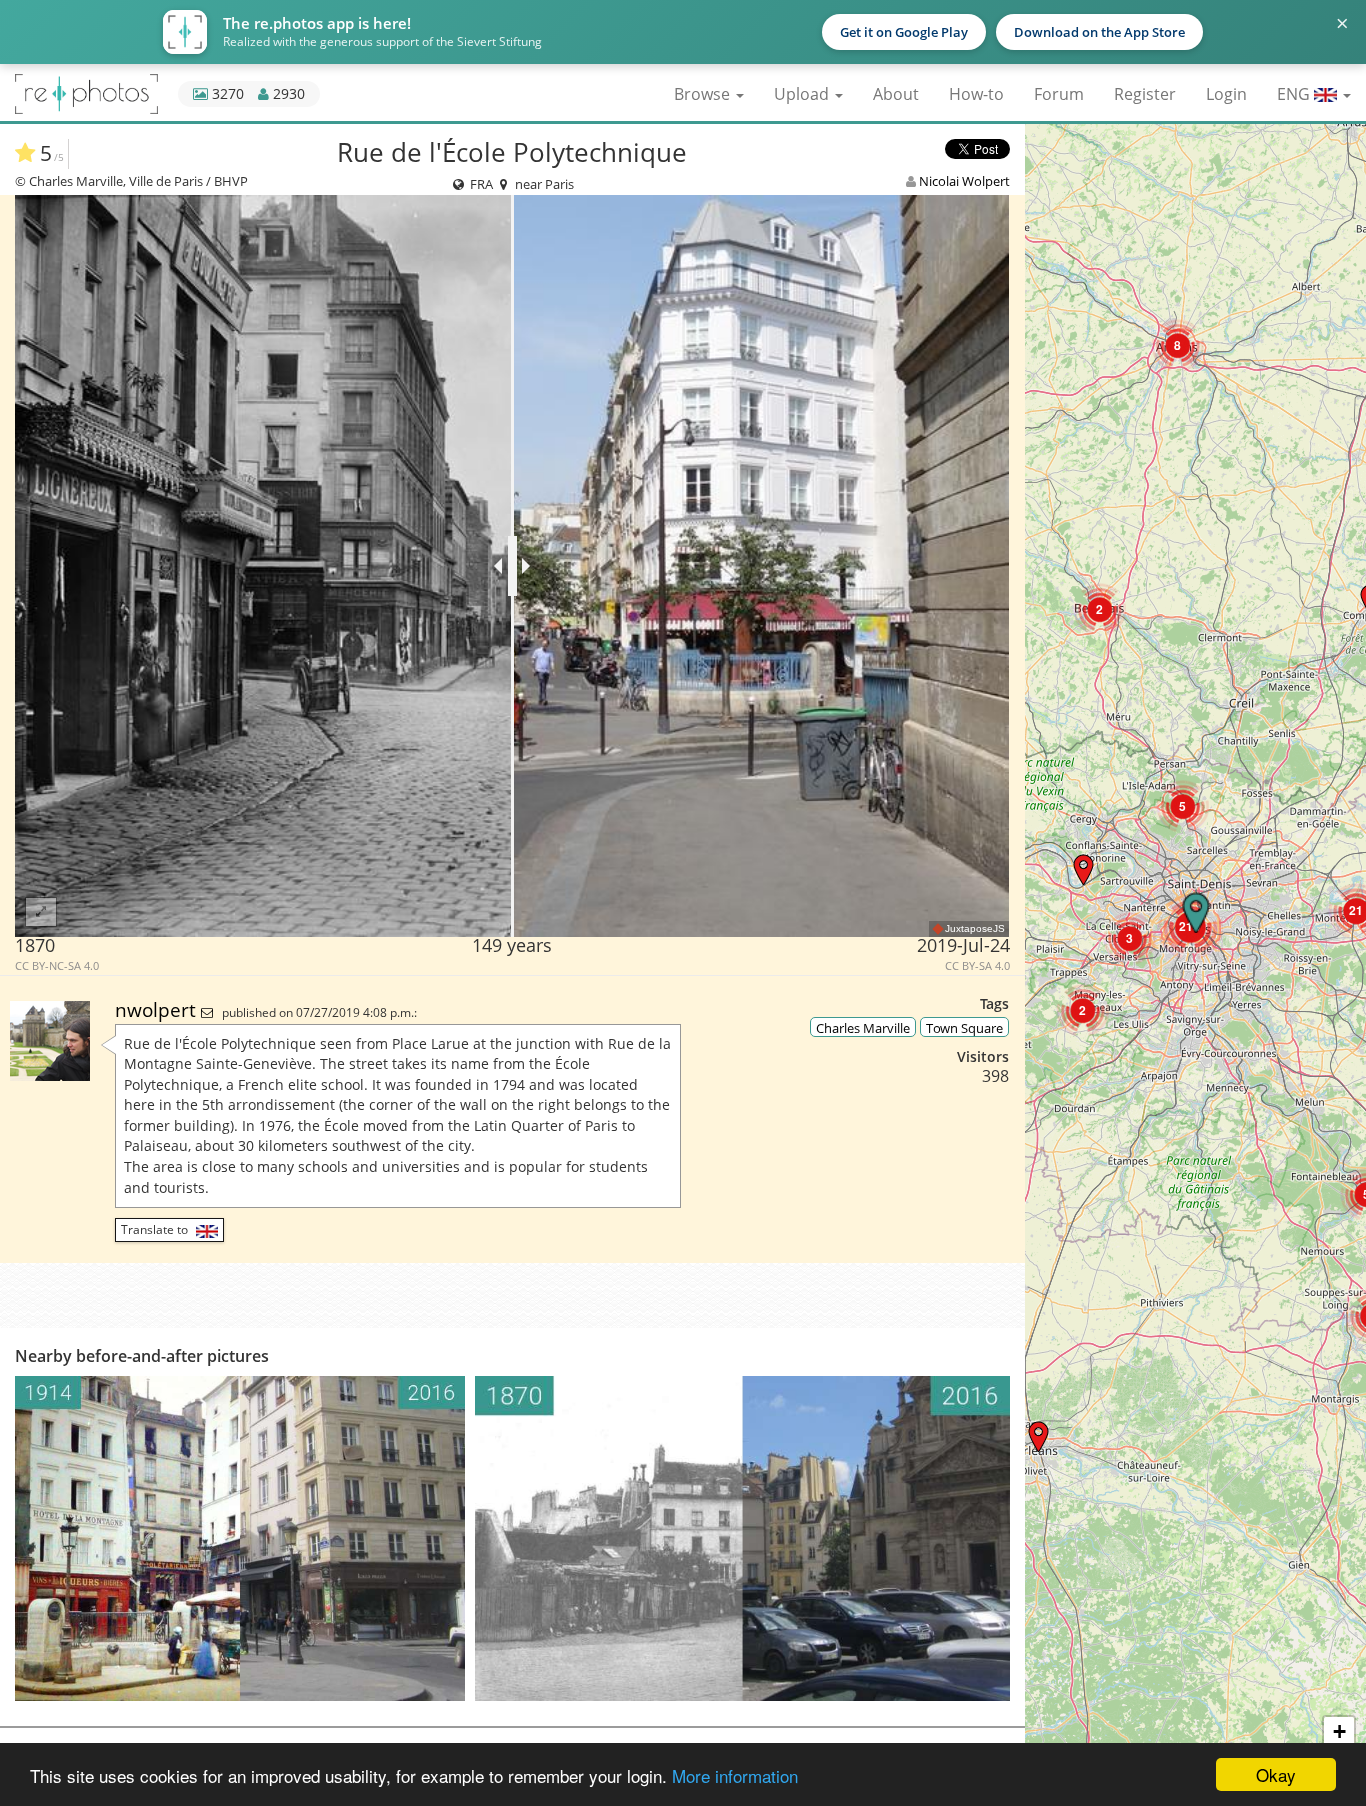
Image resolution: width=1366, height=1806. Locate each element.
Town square (964, 1028)
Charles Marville (863, 1028)
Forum (1059, 94)
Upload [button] (803, 94)
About (896, 94)
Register (1145, 94)
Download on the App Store (1099, 32)
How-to (976, 94)
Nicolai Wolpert (964, 181)
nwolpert (158, 1009)
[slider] (512, 566)
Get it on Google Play (904, 32)
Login (1226, 94)
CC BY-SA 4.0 (977, 966)
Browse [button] (704, 94)
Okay (1276, 1774)
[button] (1038, 1436)
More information (735, 1775)
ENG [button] (1295, 94)
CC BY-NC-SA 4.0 (57, 966)
